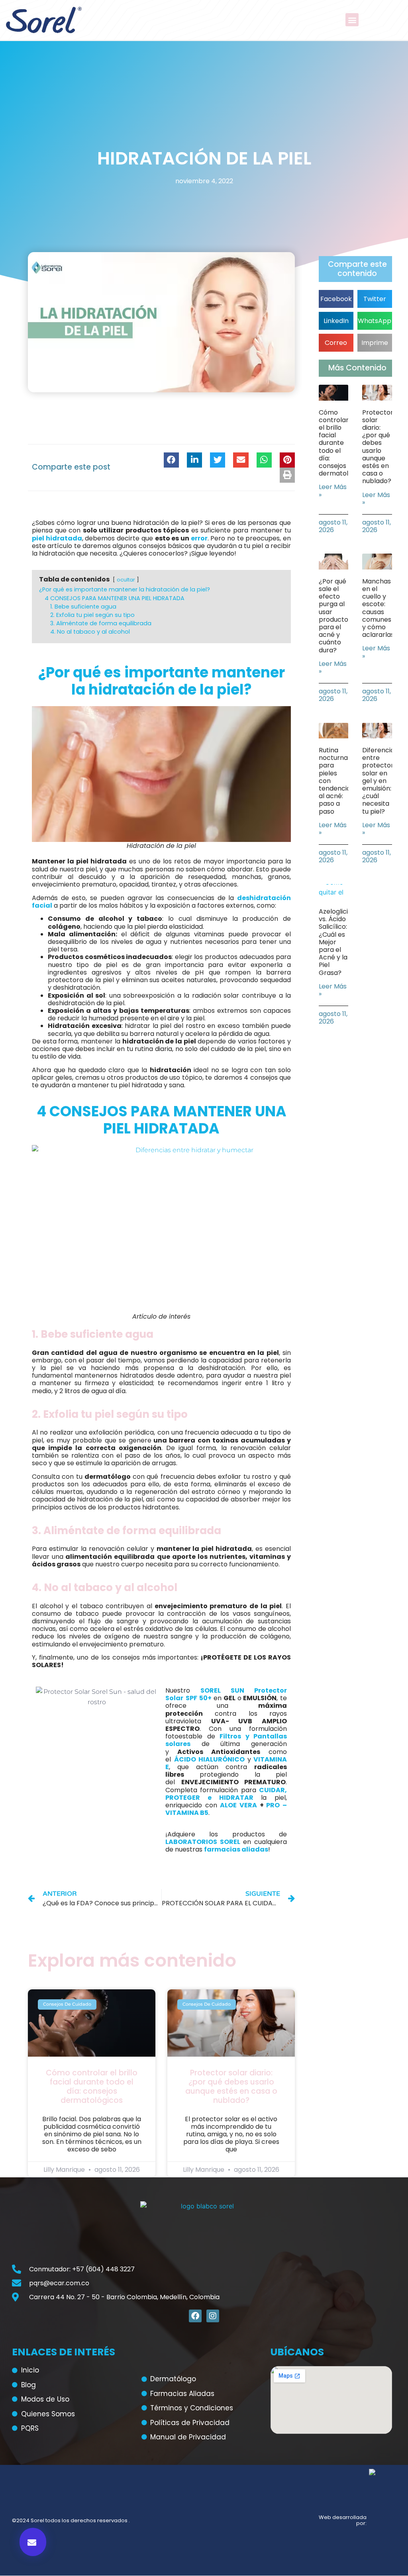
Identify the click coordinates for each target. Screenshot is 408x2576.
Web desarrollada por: (343, 2520)
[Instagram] (213, 2316)
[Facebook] (195, 2316)
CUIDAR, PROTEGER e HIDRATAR (226, 1794)
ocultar (126, 580)
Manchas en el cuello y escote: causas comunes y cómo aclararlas (378, 608)
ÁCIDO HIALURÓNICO (210, 1759)
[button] (352, 20)
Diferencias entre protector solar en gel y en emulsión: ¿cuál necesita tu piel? (380, 781)
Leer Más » (333, 491)
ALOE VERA (238, 1805)
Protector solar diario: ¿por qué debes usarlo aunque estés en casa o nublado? (231, 2086)
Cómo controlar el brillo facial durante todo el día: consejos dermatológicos (92, 2086)
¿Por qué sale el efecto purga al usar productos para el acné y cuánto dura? (335, 616)
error (199, 538)
